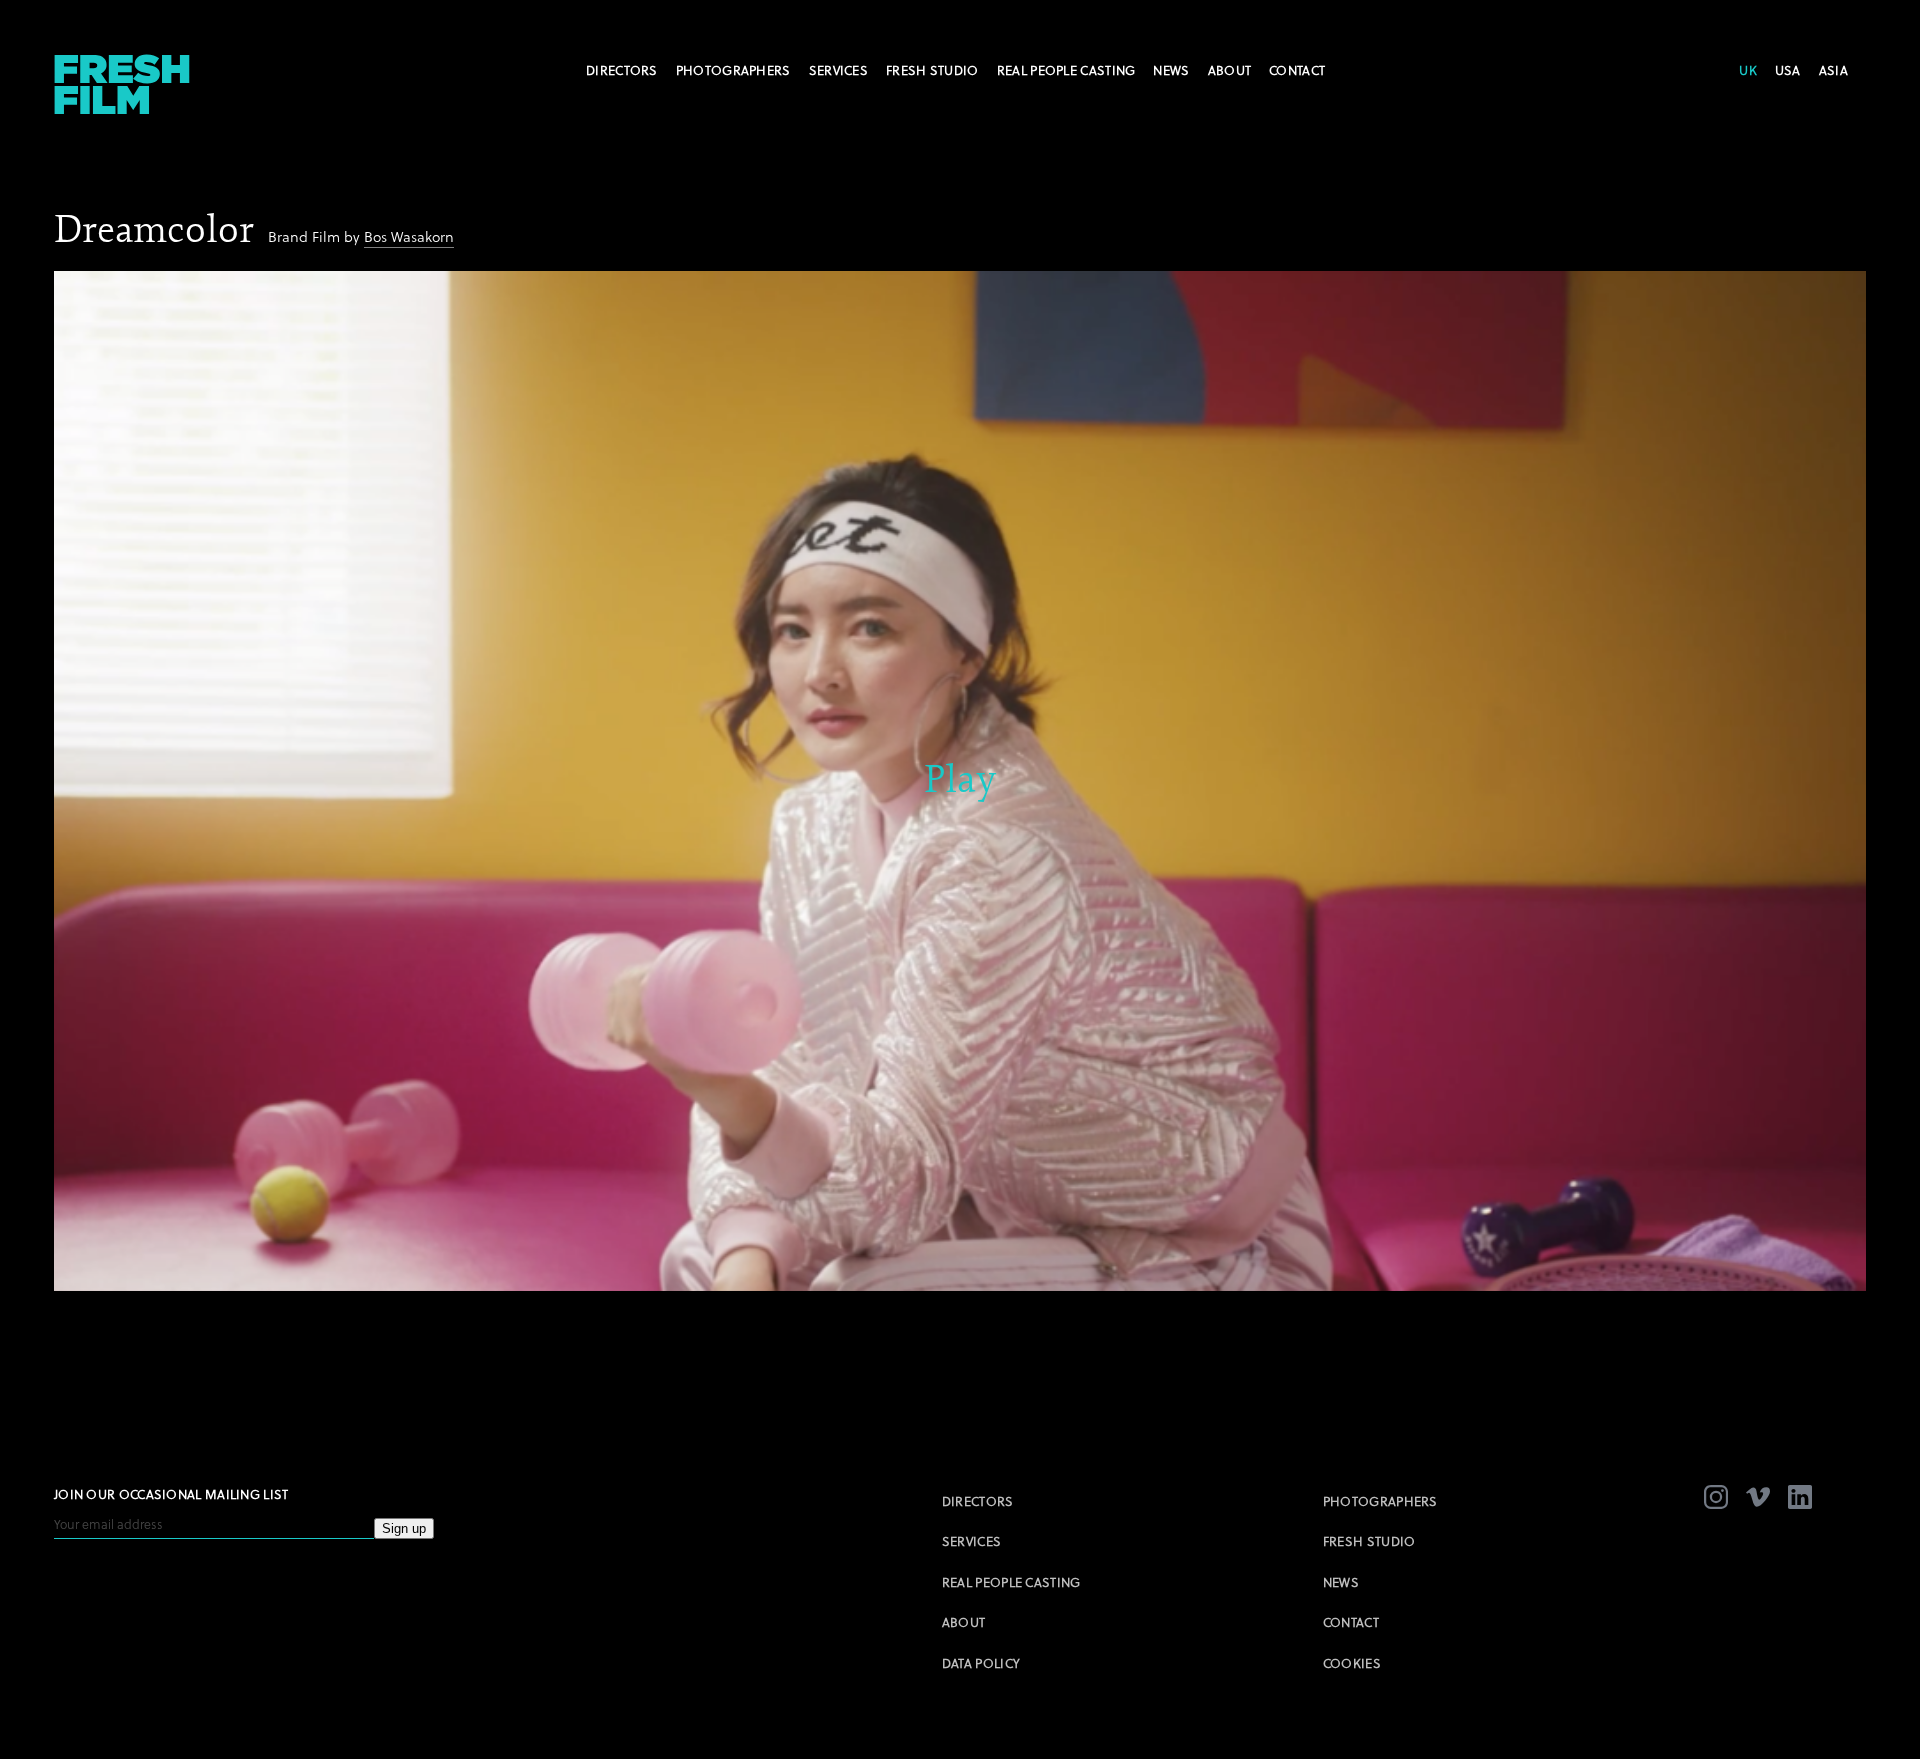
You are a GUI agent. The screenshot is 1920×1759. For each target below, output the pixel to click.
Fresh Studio (932, 70)
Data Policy (981, 1663)
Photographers (733, 70)
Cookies (1352, 1663)
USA (1788, 70)
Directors (622, 70)
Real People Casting (1066, 70)
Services (838, 70)
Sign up (404, 1528)
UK (1748, 70)
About (1230, 70)
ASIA (1833, 70)
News (1171, 70)
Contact (1297, 70)
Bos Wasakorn (409, 236)
